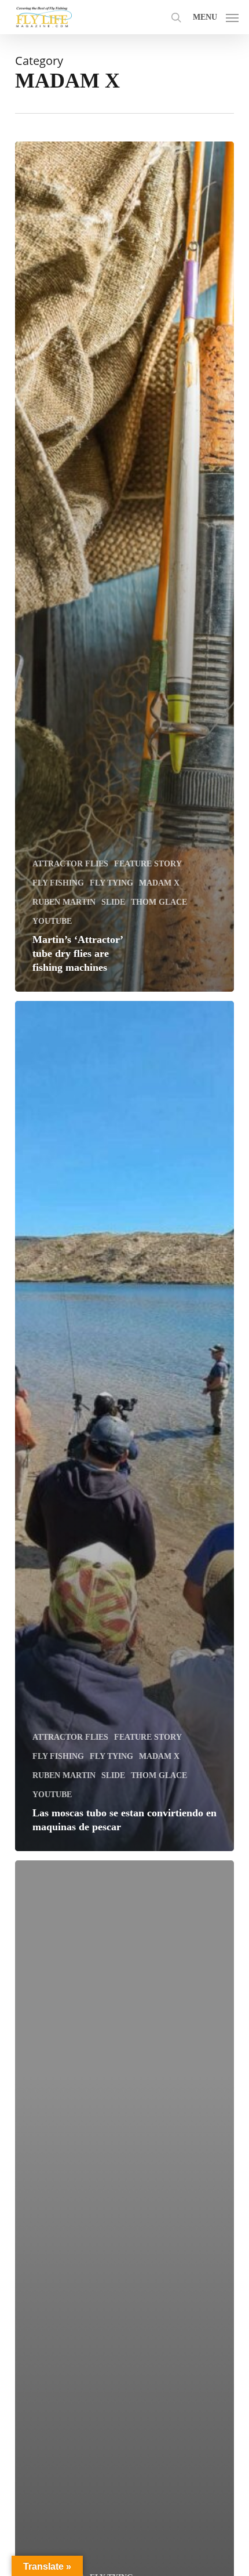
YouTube (52, 921)
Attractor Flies (70, 864)
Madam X (159, 883)
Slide (113, 902)
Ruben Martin (64, 902)
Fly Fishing (58, 883)
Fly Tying (111, 883)
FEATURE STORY (148, 864)
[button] (216, 16)
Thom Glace (159, 902)
